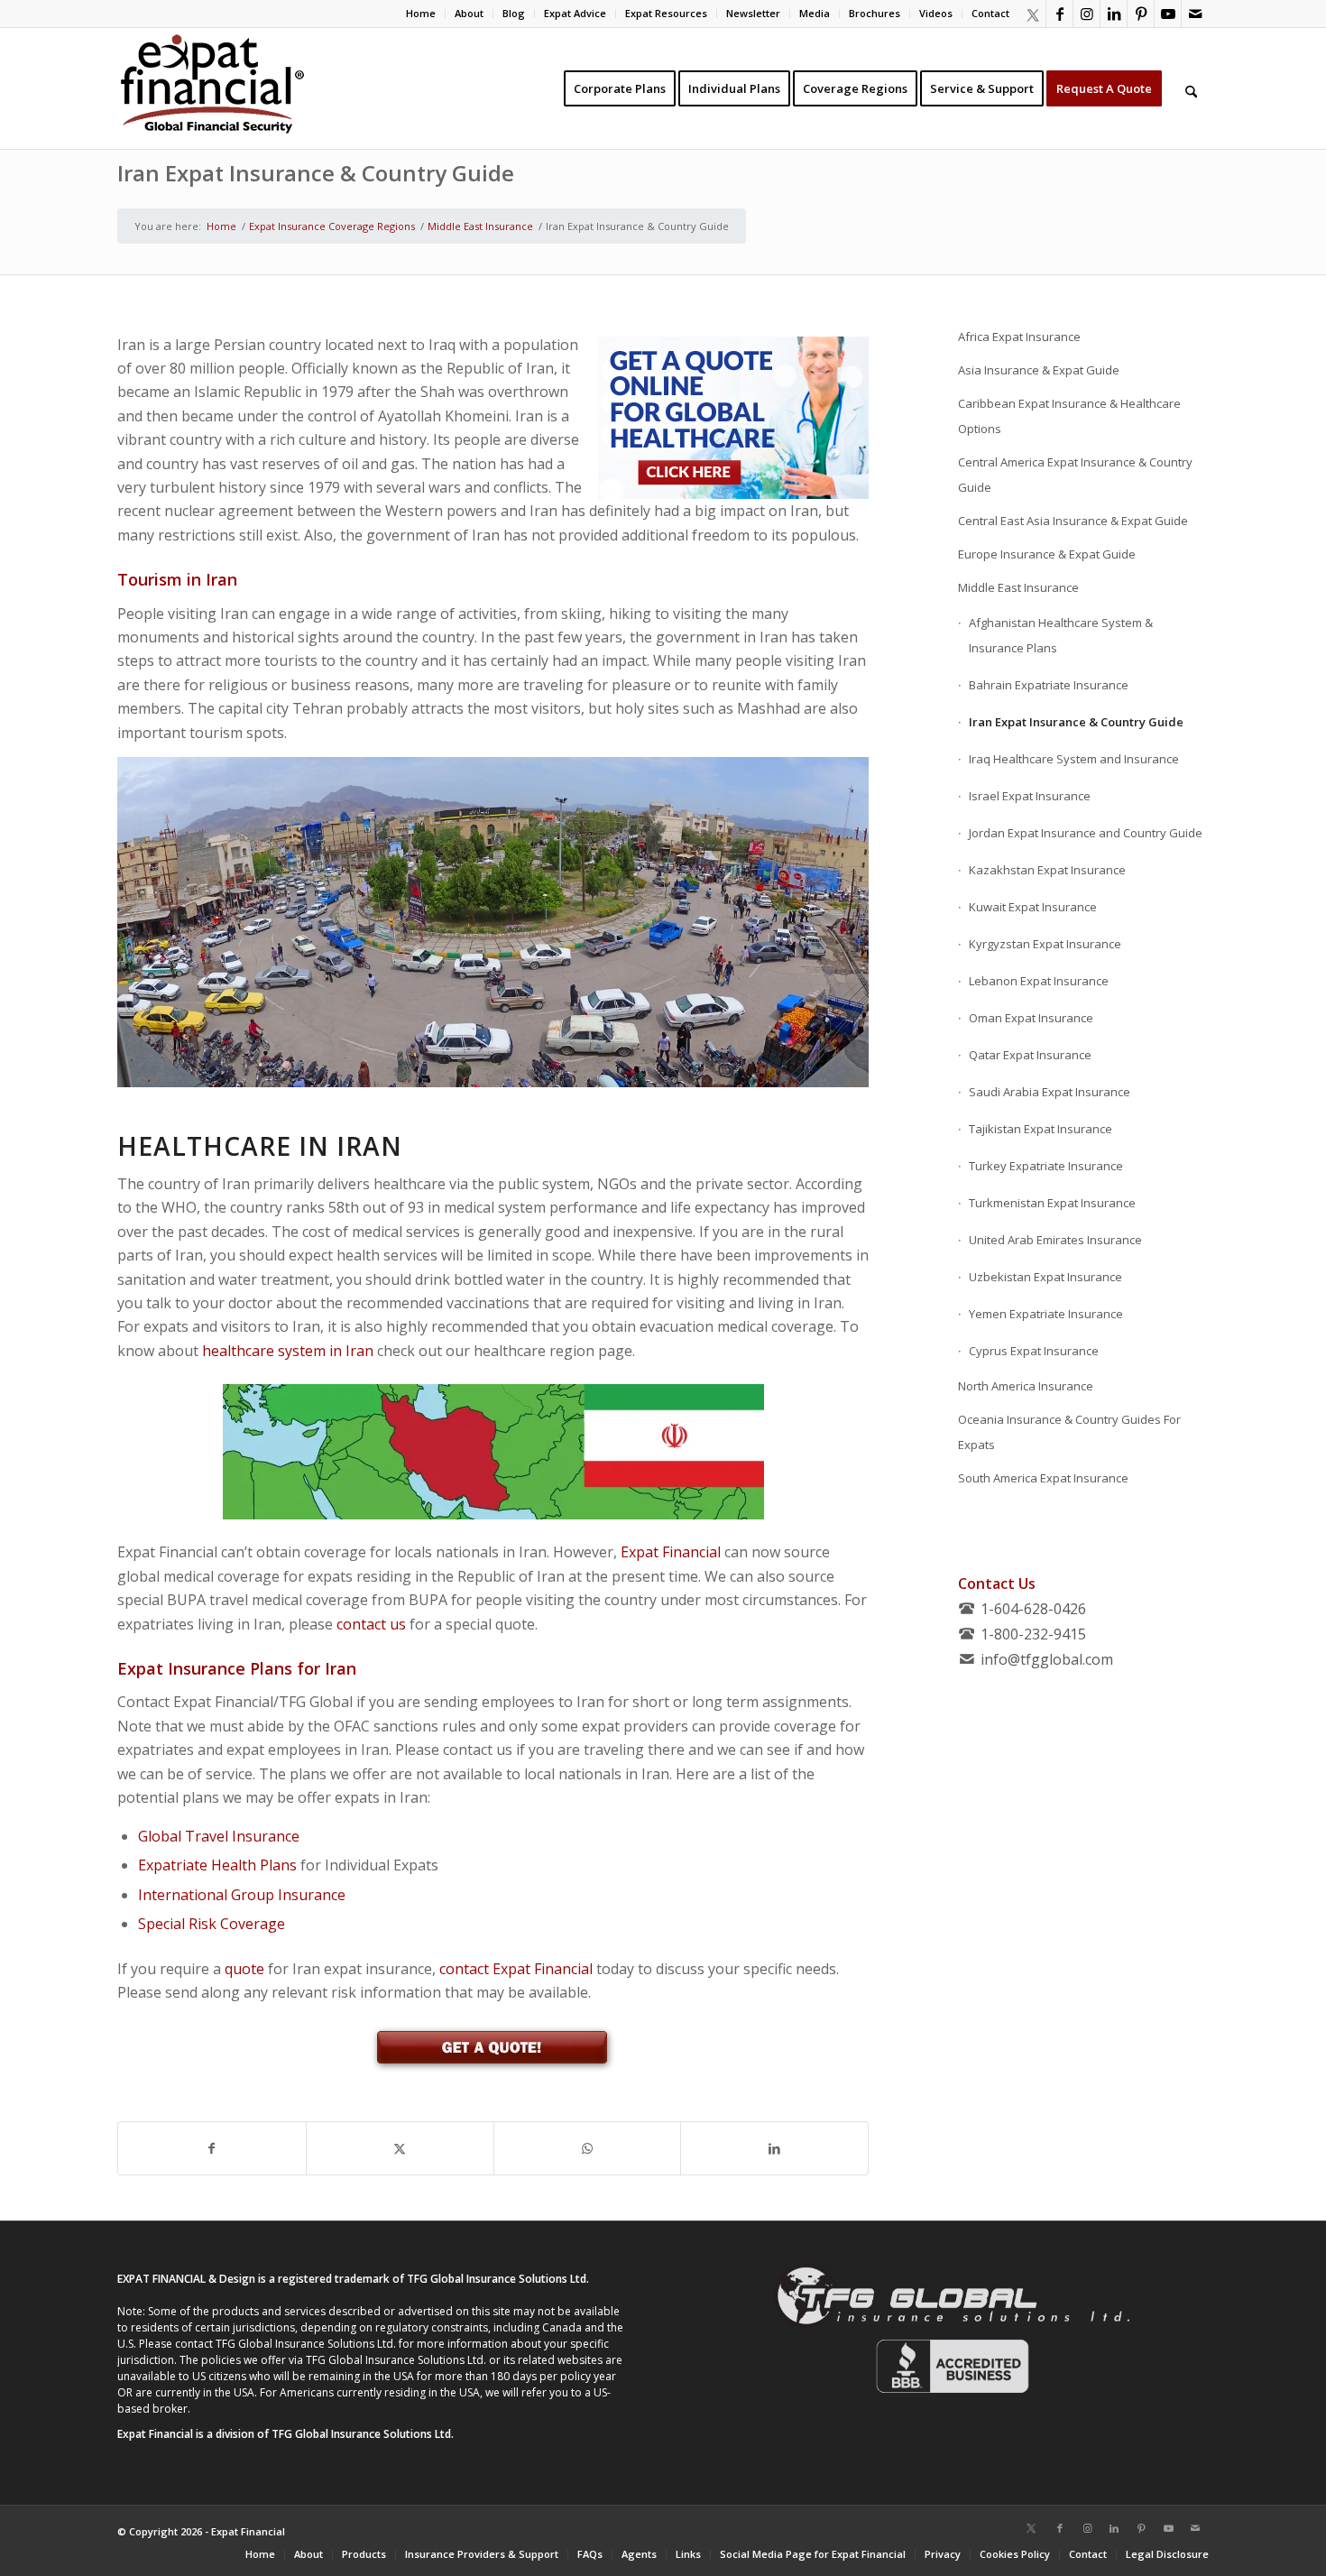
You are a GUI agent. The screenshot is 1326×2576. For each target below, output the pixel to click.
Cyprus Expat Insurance (1034, 1351)
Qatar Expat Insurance (1030, 1055)
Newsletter (753, 13)
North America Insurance (1026, 1386)
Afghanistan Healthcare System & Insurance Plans (1061, 635)
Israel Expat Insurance (1030, 796)
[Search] (1191, 88)
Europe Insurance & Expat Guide (1047, 554)
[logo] (212, 88)
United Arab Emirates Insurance (1055, 1240)
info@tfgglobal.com (1047, 1659)
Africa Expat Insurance (1019, 337)
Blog (514, 13)
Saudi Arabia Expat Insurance (1050, 1092)
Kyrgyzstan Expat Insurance (1045, 944)
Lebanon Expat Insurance (1039, 981)
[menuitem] (421, 14)
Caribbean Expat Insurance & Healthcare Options (1069, 416)
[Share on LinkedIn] (774, 2148)
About (469, 13)
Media (815, 13)
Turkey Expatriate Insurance (1046, 1166)
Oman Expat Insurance (1031, 1018)
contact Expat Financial (516, 1969)
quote (244, 1969)
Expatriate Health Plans (217, 1865)
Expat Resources (666, 13)
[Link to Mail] (1195, 14)
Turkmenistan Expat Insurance (1052, 1203)
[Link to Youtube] (1168, 14)
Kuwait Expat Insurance (1033, 907)
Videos (936, 13)
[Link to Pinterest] (1141, 14)
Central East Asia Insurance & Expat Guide (1073, 521)
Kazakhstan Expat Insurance (1047, 870)
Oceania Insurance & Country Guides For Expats (1069, 1432)
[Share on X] (400, 2148)
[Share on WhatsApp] (588, 2148)
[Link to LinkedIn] (1114, 14)
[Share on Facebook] (212, 2148)
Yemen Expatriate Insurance (1046, 1314)
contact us (371, 1624)
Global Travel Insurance (219, 1836)
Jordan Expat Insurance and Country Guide (1086, 833)
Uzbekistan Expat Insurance (1045, 1277)
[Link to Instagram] (1087, 14)
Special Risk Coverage (212, 1924)
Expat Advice (575, 13)
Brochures (875, 13)
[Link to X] (1032, 14)
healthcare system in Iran (288, 1351)
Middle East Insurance (1018, 587)
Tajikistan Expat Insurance (1041, 1129)
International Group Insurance (242, 1895)
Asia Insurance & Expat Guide (1039, 370)
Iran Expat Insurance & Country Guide (316, 173)
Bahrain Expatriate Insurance (1049, 685)
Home (421, 13)
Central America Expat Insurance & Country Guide (1075, 475)
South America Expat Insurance (1043, 1478)
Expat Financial (671, 1552)
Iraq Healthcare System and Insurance (1074, 759)
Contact (990, 13)
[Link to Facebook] (1059, 14)
